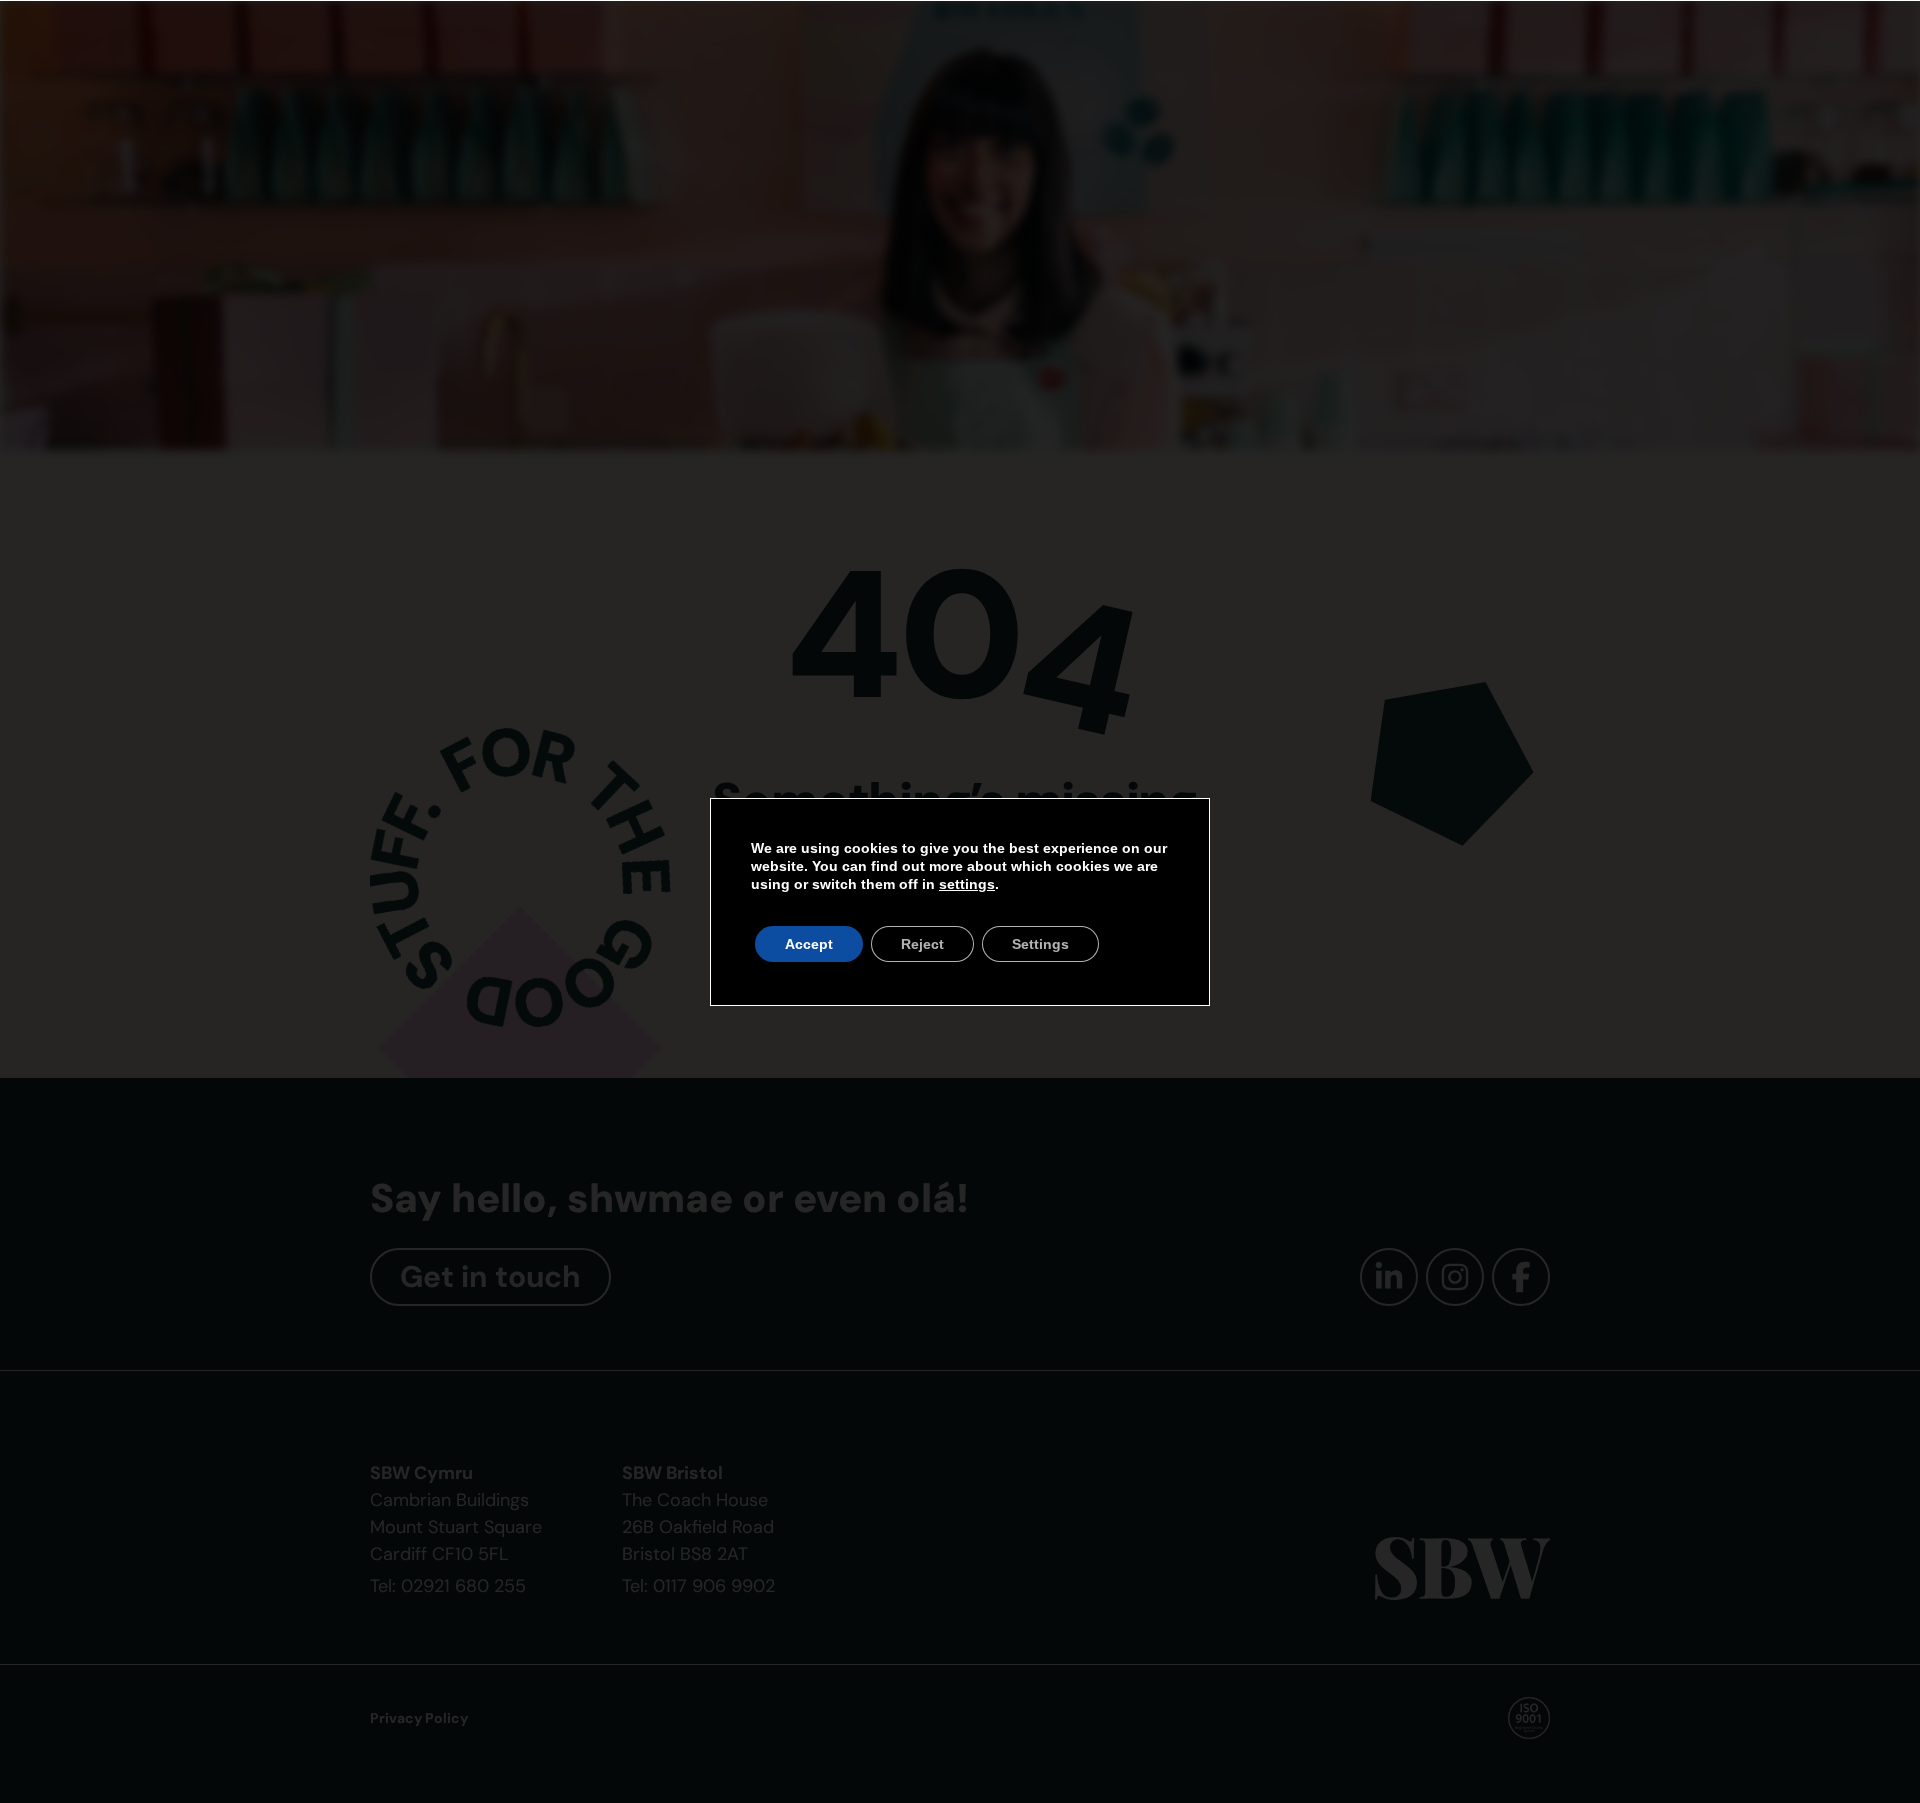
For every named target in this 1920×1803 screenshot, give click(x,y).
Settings (1040, 944)
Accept (809, 944)
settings (967, 884)
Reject (922, 944)
